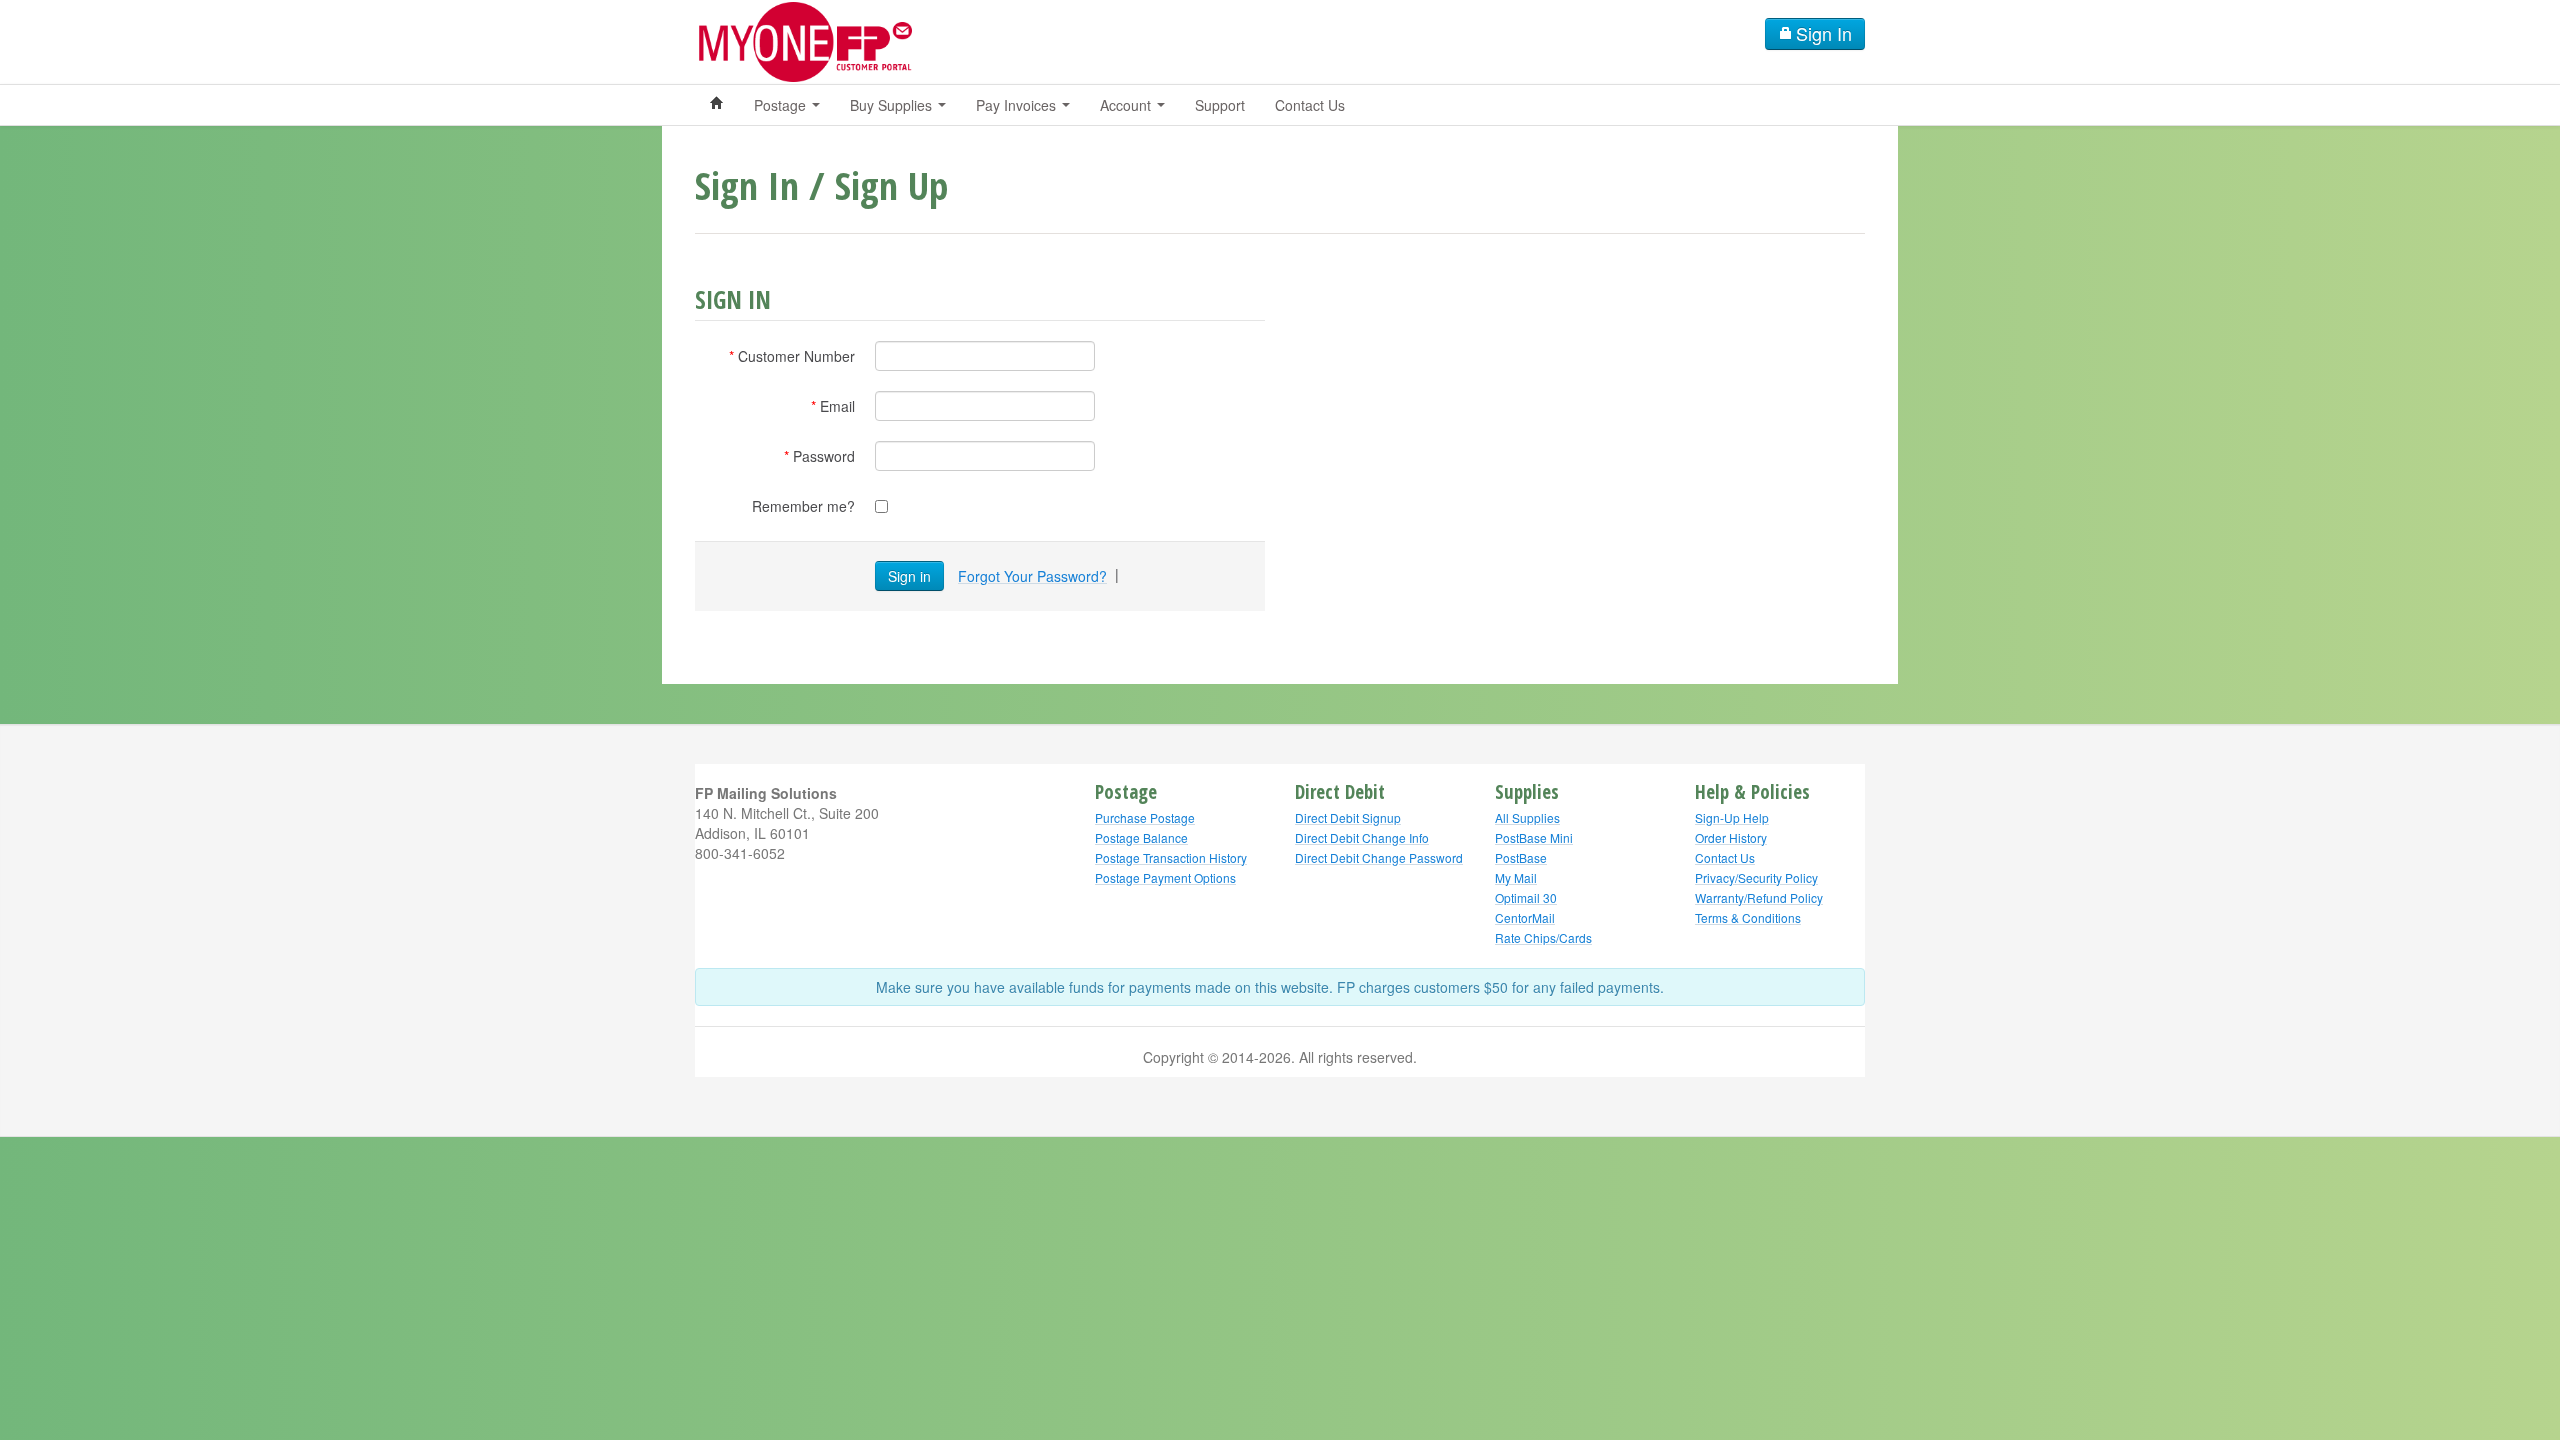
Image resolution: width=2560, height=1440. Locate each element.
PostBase (1521, 857)
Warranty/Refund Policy (1759, 897)
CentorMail (1525, 917)
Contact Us (1310, 105)
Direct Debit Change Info (1362, 837)
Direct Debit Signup (1348, 817)
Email (837, 406)
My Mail (1516, 877)
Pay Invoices (1018, 105)
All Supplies (1527, 817)
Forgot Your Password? (1032, 576)
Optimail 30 (1526, 897)
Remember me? (803, 506)
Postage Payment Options (1165, 877)
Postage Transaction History (1171, 857)
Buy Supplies (893, 105)
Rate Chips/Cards (1543, 937)
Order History (1731, 837)
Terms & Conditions (1748, 917)
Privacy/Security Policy (1756, 877)
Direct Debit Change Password (1379, 857)
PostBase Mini (1534, 837)
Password (824, 456)
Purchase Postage (1145, 817)
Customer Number (796, 356)
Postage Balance (1141, 837)
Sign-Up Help (1732, 817)
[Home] (717, 105)
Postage (782, 105)
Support (1220, 105)
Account (1127, 105)
